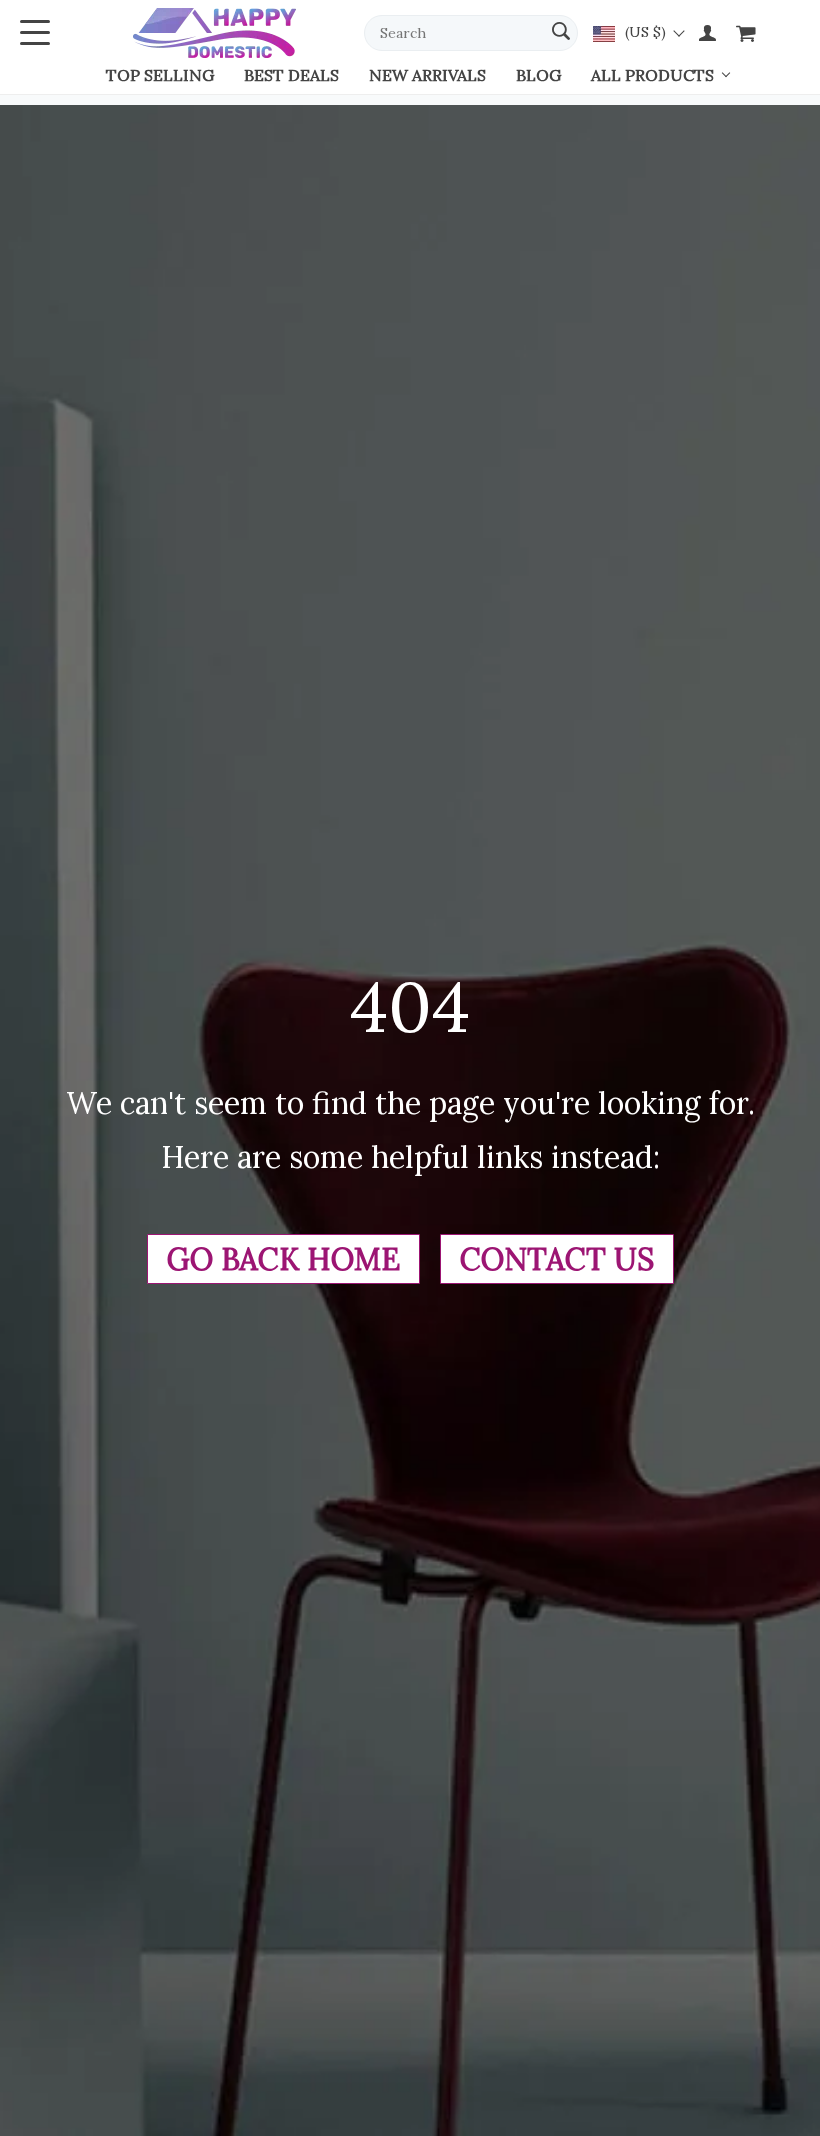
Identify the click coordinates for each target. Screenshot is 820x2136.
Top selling (160, 75)
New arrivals (427, 75)
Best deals (291, 75)
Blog (538, 75)
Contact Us (557, 1259)
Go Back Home (283, 1259)
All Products (652, 75)
